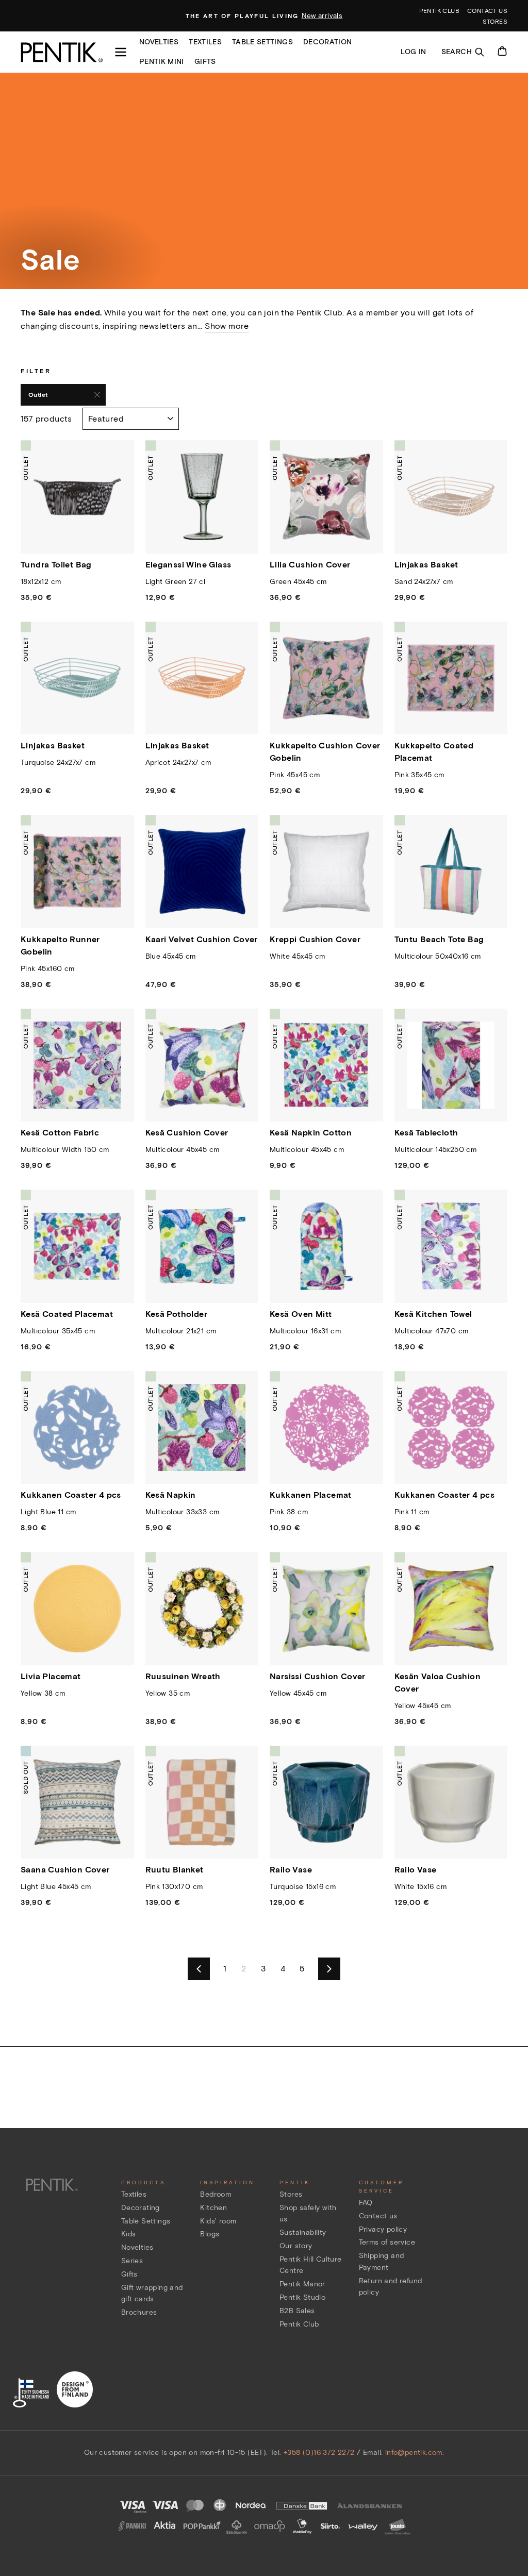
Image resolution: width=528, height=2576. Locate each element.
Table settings (262, 42)
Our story (296, 2246)
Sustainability (303, 2232)
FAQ (366, 2203)
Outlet (38, 395)
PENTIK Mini (162, 62)
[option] (264, 16)
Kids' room (218, 2221)
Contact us (487, 11)
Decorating (141, 2208)
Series (132, 2261)
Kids (129, 2234)
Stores (495, 21)
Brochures (139, 2312)
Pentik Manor (302, 2284)
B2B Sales (297, 2311)
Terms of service (387, 2242)
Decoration (328, 42)
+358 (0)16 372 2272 (319, 2453)
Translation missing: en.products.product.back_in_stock (83, 1841)
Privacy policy (383, 2229)
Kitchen (213, 2208)
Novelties (159, 42)
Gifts (205, 62)
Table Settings (146, 2221)
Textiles (205, 42)
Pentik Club (299, 2324)
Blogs (210, 2234)
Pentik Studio (302, 2297)
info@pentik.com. (415, 2453)
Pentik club (439, 11)
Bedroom (216, 2194)
